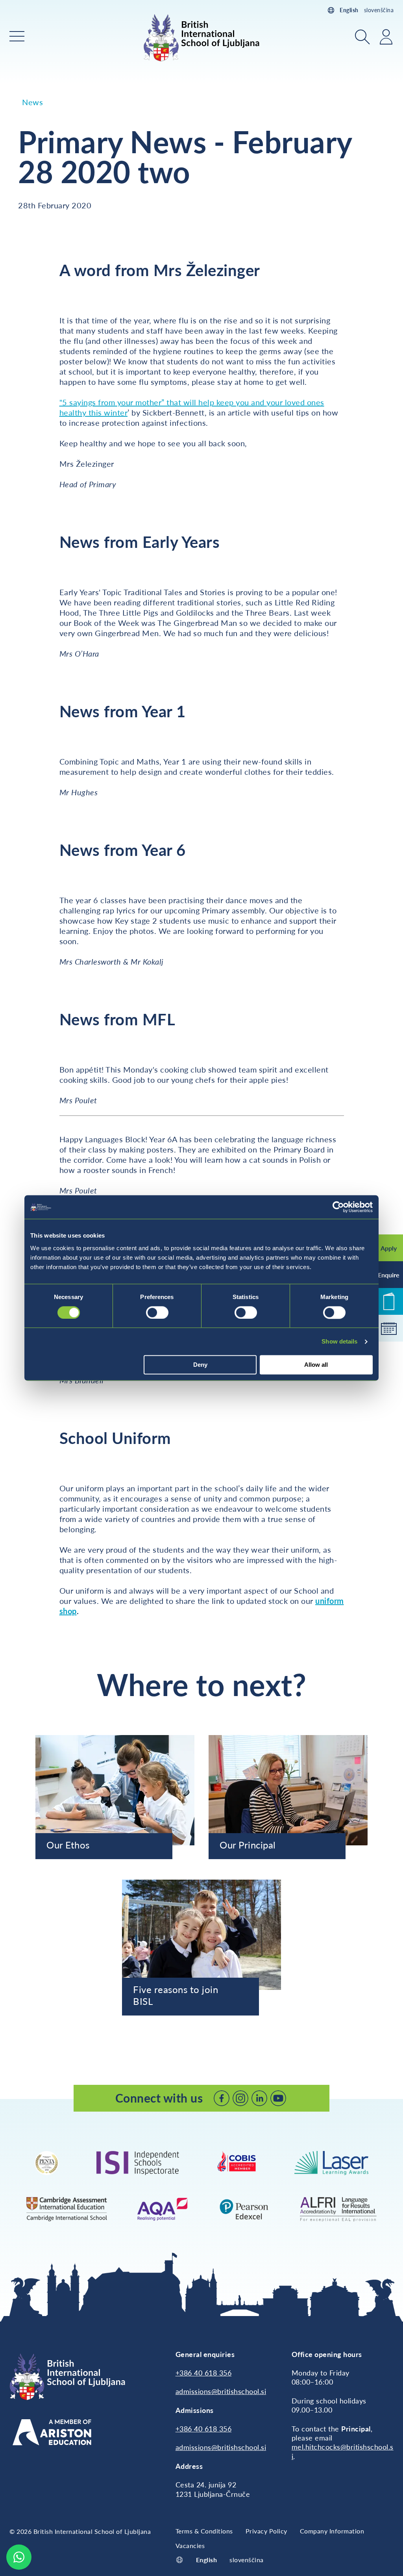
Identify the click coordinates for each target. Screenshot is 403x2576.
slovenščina (379, 10)
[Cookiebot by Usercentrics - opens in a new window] (338, 1207)
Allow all (316, 1365)
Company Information (332, 2531)
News (32, 102)
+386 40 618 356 (204, 2373)
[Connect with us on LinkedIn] (259, 2098)
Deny (200, 1365)
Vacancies (190, 2545)
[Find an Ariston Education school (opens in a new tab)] (52, 2432)
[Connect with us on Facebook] (222, 2098)
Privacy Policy (266, 2531)
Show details (339, 1341)
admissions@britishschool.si (221, 2391)
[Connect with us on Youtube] (278, 2098)
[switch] (157, 1312)
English (349, 10)
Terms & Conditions (204, 2531)
